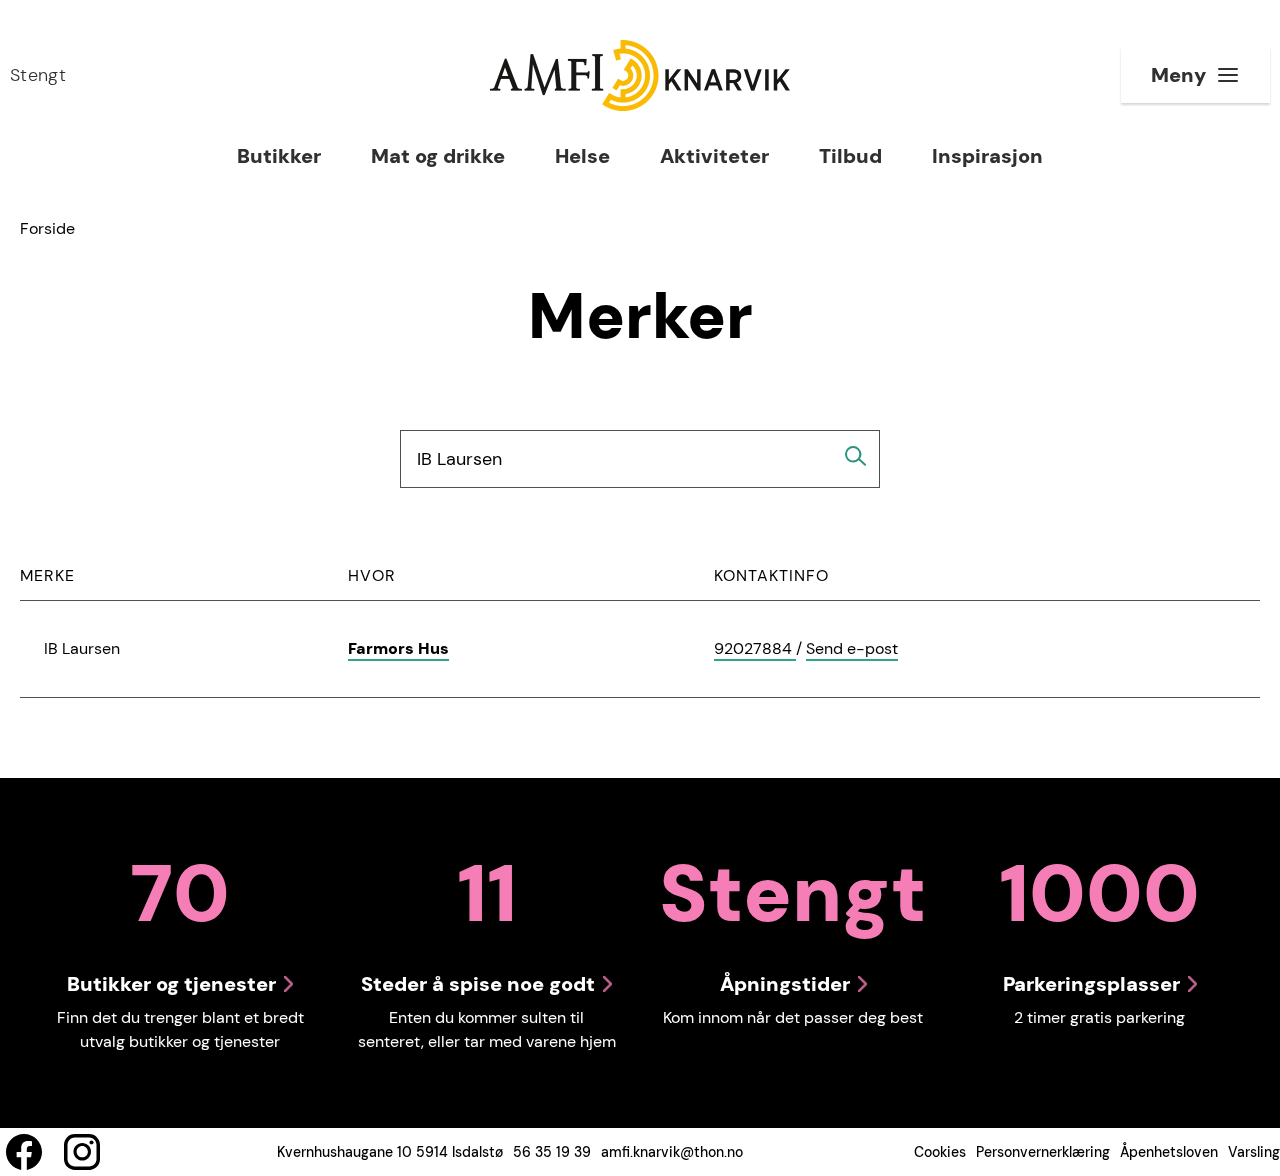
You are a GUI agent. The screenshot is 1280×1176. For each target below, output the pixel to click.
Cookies (940, 1152)
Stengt (38, 75)
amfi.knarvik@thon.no (672, 1152)
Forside (47, 228)
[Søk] (856, 456)
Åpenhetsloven (1169, 1152)
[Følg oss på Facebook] (24, 1152)
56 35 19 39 (552, 1152)
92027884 (755, 649)
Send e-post (852, 649)
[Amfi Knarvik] (640, 75)
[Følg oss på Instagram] (82, 1152)
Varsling (1254, 1152)
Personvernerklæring (1043, 1152)
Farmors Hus (398, 648)
